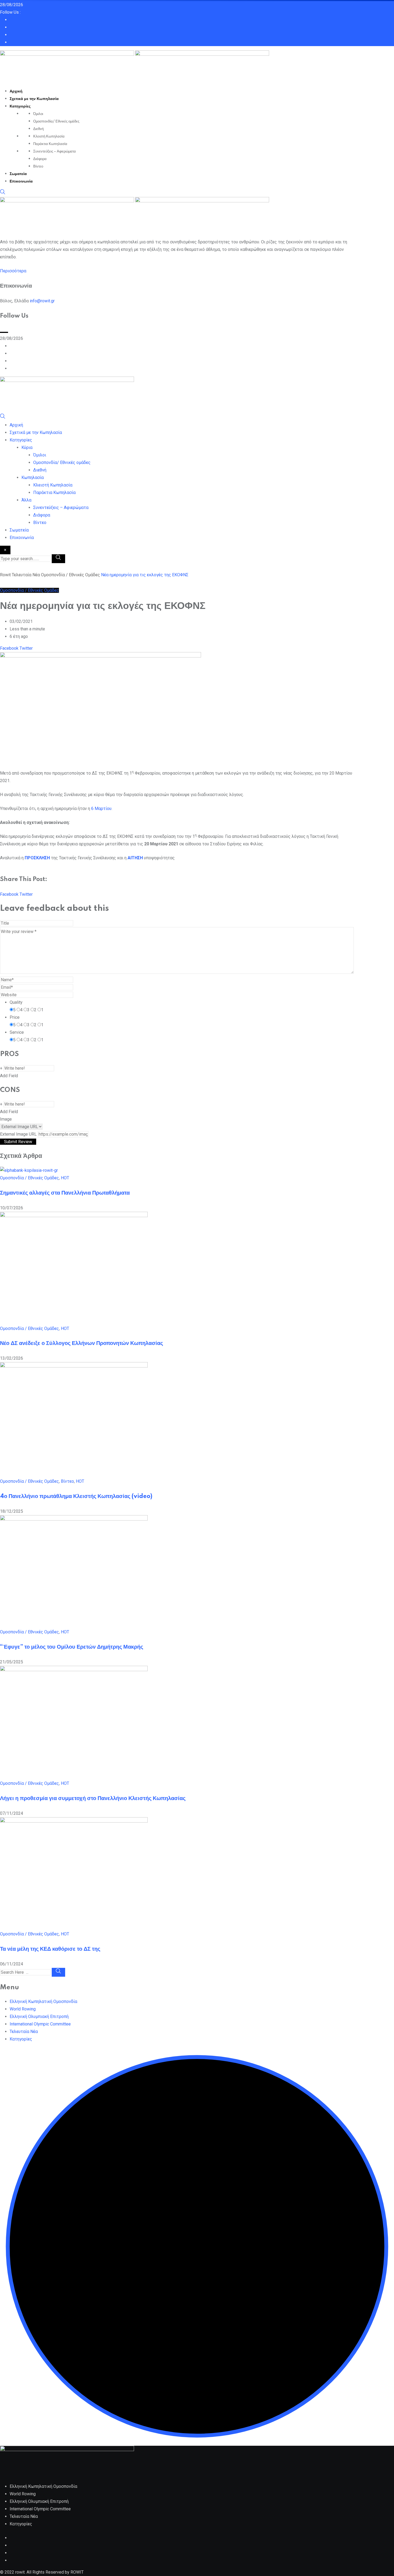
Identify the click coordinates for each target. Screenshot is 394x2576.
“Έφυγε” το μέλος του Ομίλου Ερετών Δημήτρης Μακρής (72, 1647)
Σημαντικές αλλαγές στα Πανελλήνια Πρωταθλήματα (65, 1193)
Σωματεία (18, 174)
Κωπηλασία (33, 477)
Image (6, 1119)
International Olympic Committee (40, 2024)
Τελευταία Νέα (24, 2032)
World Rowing (23, 2009)
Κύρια (27, 447)
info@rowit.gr (42, 301)
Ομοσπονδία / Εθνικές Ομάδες (29, 1178)
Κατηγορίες (20, 106)
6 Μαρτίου (101, 809)
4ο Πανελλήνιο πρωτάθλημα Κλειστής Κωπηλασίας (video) (76, 1496)
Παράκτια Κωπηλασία (50, 144)
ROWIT (77, 2572)
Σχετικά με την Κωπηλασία (34, 99)
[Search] (3, 193)
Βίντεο (38, 166)
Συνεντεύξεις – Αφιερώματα (55, 151)
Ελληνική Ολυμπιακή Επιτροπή (39, 2016)
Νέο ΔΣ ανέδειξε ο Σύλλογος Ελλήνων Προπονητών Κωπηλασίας (81, 1343)
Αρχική (16, 91)
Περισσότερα (13, 271)
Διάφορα (40, 159)
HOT (65, 1178)
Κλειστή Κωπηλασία (49, 136)
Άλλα (26, 500)
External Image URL (18, 1134)
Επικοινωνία (21, 181)
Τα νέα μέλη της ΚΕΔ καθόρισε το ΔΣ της (50, 1949)
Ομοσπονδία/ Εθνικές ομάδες (56, 121)
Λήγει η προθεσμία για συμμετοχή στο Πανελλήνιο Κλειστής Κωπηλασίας (93, 1798)
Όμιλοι (38, 114)
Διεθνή (38, 129)
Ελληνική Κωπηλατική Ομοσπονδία (43, 2001)
